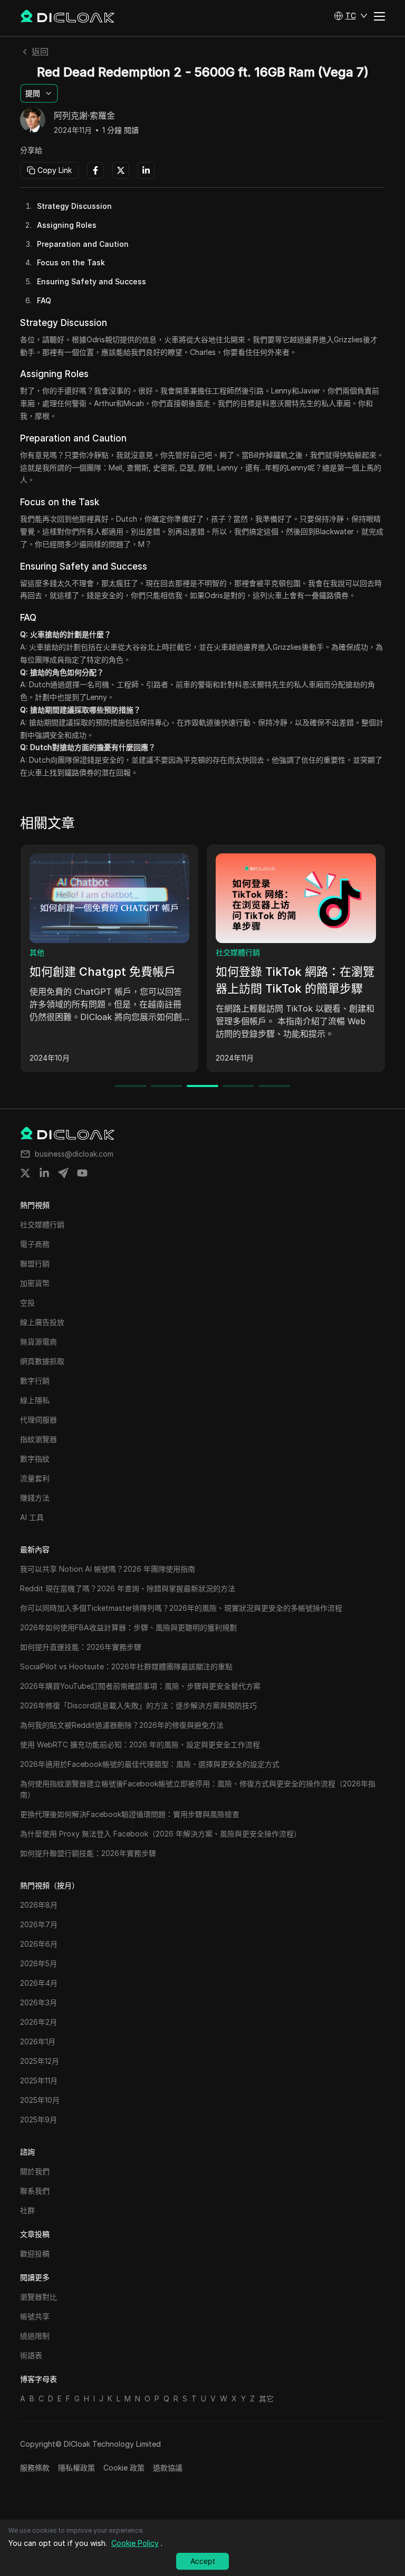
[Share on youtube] (82, 1173)
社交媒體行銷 (238, 952)
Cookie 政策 (124, 2468)
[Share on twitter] (25, 1173)
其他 (37, 952)
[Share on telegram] (63, 1173)
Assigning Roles (67, 225)
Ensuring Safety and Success (91, 281)
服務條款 (35, 2468)
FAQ (44, 300)
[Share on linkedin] (44, 1173)
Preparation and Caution (83, 244)
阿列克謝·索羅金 (84, 116)
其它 (266, 2399)
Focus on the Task (71, 262)
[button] (351, 16)
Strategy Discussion (74, 206)
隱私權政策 (76, 2468)
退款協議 (168, 2468)
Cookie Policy (135, 2543)
